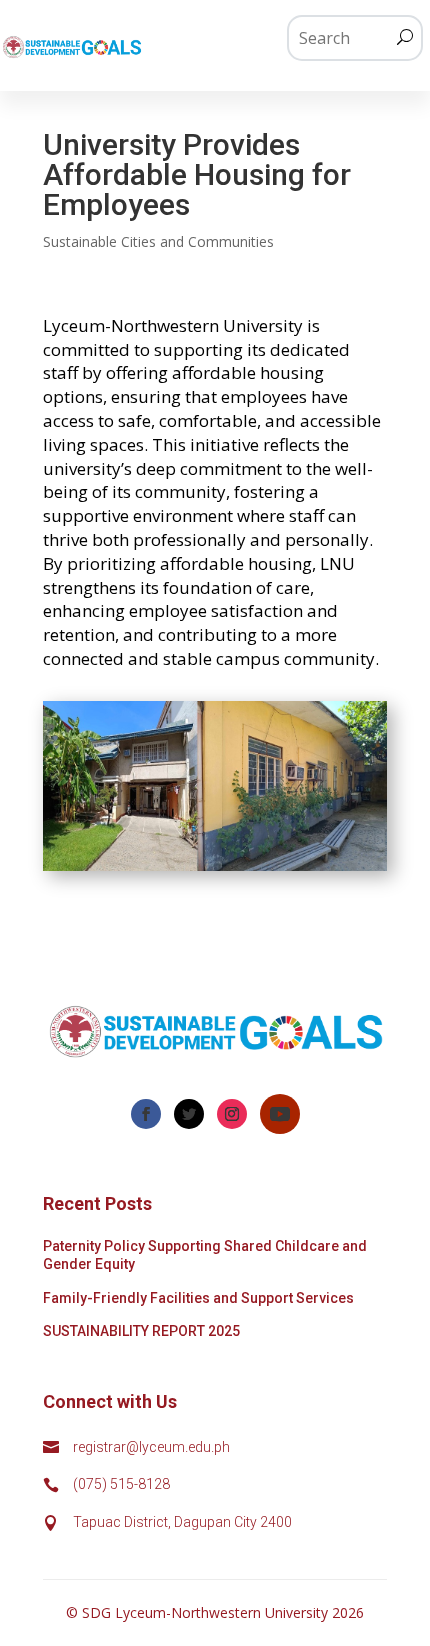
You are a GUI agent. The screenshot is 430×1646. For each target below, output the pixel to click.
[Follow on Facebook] (146, 1114)
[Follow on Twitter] (189, 1114)
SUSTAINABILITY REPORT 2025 (141, 1331)
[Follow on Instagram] (232, 1114)
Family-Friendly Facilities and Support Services (198, 1298)
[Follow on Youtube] (280, 1114)
